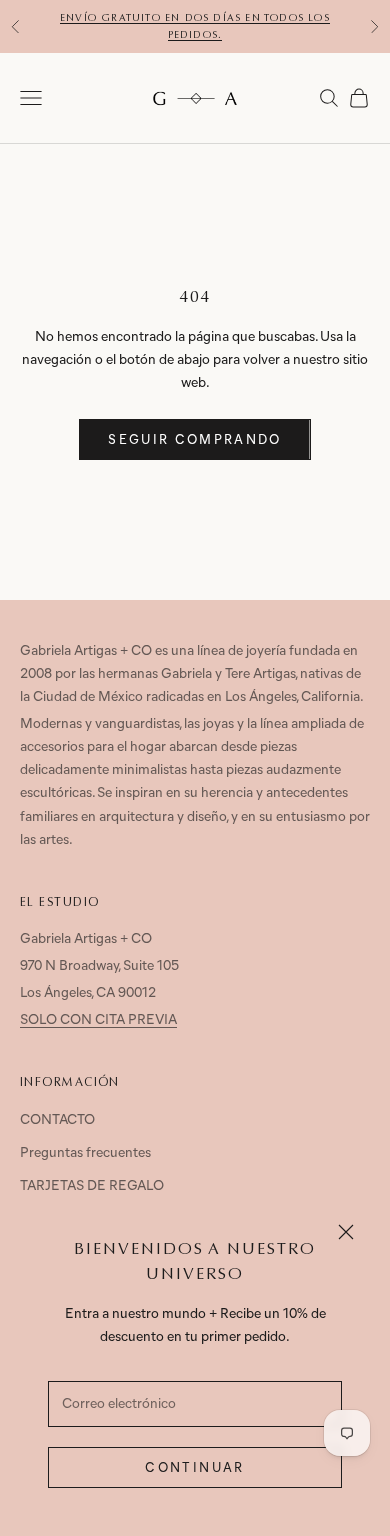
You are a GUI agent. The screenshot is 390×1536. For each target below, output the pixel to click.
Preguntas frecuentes (85, 1153)
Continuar (194, 1468)
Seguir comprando (194, 440)
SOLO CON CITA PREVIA (98, 1020)
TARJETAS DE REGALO (92, 1186)
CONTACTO (57, 1120)
